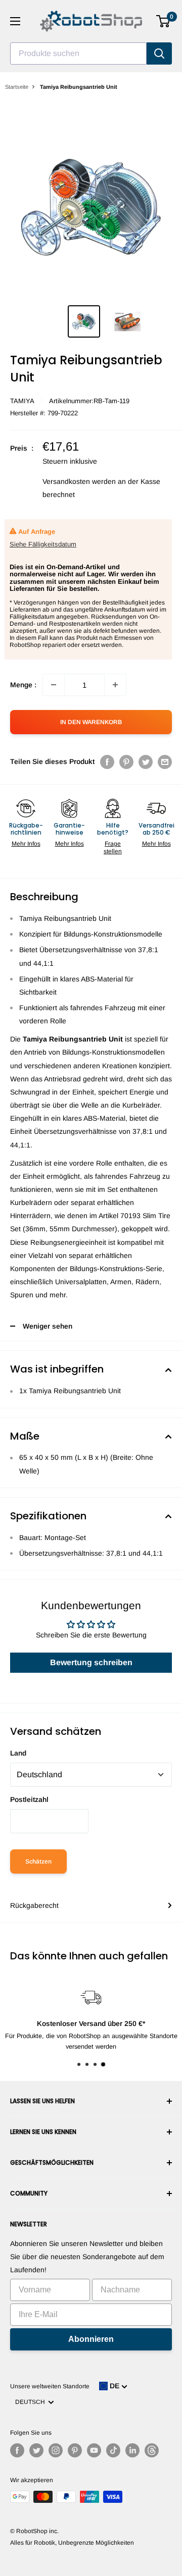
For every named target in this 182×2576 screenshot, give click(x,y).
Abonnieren (91, 2339)
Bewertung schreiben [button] (91, 1662)
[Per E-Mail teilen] (165, 761)
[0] (164, 21)
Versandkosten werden (79, 481)
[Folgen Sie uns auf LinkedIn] (132, 2450)
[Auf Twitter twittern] (146, 761)
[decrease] (54, 685)
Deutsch (32, 2402)
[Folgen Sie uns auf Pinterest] (75, 2450)
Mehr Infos (26, 844)
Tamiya (22, 401)
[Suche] (159, 53)
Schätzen (38, 1861)
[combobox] (78, 53)
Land (18, 1753)
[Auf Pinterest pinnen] (126, 761)
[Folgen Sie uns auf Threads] (152, 2450)
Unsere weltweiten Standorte (50, 2386)
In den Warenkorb (91, 722)
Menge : (23, 685)
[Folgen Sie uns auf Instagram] (56, 2450)
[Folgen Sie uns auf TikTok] (113, 2450)
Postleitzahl (29, 1799)
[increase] (115, 685)
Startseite (17, 87)
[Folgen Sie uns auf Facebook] (17, 2450)
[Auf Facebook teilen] (107, 761)
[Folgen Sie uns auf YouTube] (94, 2450)
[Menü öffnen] (15, 21)
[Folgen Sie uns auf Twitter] (36, 2450)
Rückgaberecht (34, 1905)
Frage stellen (113, 847)
